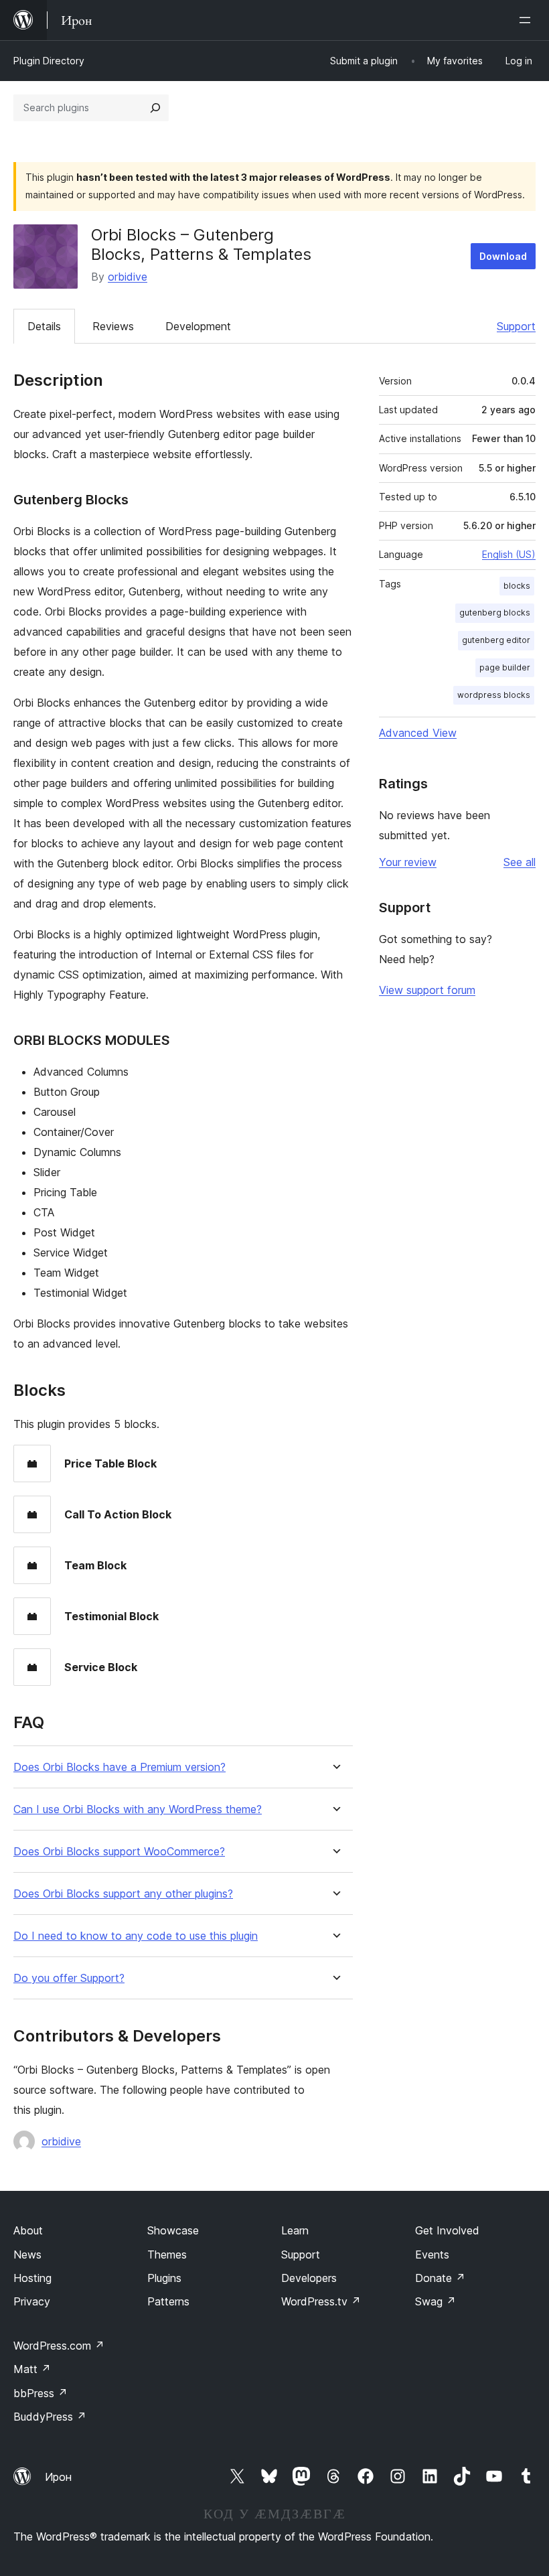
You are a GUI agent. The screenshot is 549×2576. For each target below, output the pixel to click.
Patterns (168, 2301)
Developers (309, 2278)
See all (520, 862)
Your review (408, 862)
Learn (295, 2230)
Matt (32, 2369)
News (27, 2255)
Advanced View (418, 733)
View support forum (427, 990)
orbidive (128, 277)
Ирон (58, 2477)
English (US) (509, 554)
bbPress (41, 2393)
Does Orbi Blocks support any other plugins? (123, 1894)
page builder (505, 667)
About (28, 2230)
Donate (440, 2278)
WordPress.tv (321, 2301)
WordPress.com (59, 2346)
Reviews (113, 326)
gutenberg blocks (495, 613)
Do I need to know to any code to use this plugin (136, 1936)
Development (198, 326)
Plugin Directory (49, 61)
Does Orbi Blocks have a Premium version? (120, 1767)
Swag (436, 2301)
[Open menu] (528, 20)
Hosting (32, 2278)
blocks (517, 586)
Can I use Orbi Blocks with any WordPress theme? (138, 1809)
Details (44, 326)
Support (516, 326)
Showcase (173, 2230)
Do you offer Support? (69, 1978)
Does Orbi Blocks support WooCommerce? (119, 1852)
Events (432, 2255)
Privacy (32, 2301)
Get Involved (447, 2230)
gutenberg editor (496, 640)
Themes (167, 2255)
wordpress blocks (494, 695)
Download (503, 256)
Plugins (164, 2278)
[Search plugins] (155, 108)
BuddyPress (50, 2417)
